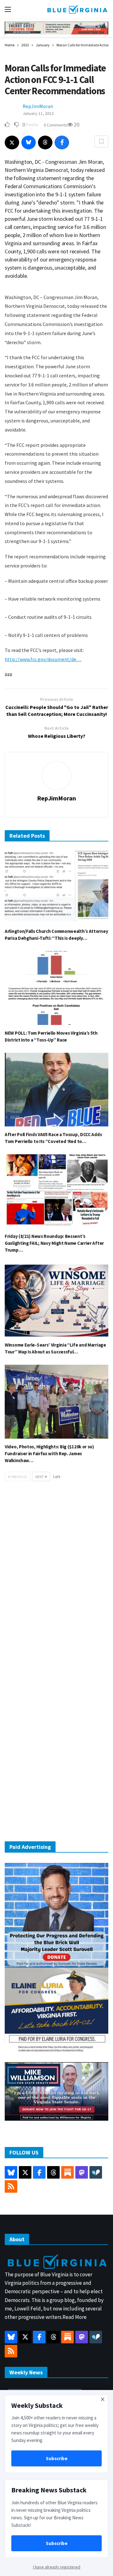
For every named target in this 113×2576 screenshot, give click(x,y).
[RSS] (11, 2186)
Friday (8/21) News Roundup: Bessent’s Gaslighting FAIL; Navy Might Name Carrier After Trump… (54, 1243)
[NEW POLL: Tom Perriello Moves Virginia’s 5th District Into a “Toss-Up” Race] (56, 988)
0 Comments (55, 125)
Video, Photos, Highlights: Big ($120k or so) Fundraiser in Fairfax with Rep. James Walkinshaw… (49, 1454)
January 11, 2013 (38, 113)
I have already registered (57, 2567)
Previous (19, 1477)
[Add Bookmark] (101, 142)
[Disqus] (56, 1581)
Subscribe (57, 2458)
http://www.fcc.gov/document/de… (43, 659)
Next (40, 1477)
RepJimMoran (38, 106)
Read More (75, 2317)
